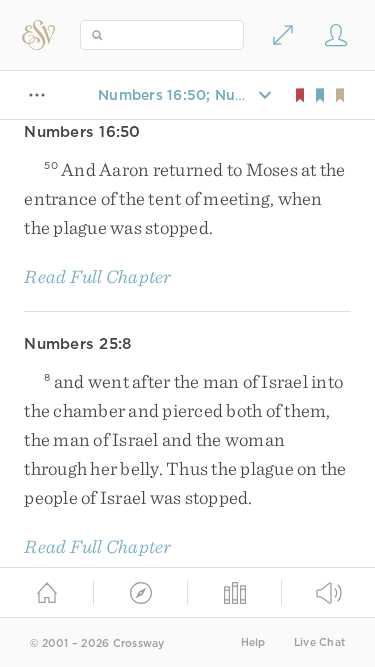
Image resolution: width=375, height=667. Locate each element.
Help (253, 642)
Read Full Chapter (97, 276)
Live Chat (319, 642)
